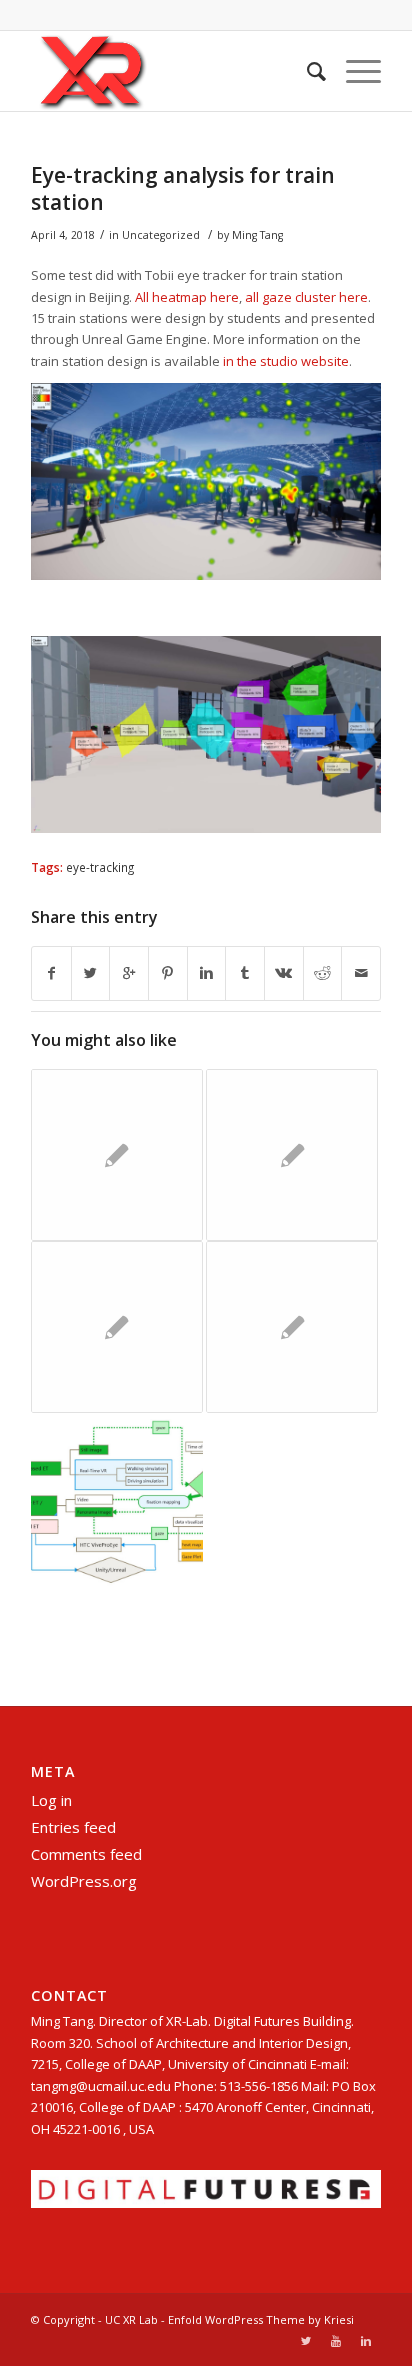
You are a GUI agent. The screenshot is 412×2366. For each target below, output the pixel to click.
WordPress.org (84, 1881)
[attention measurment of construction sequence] (117, 1155)
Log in (51, 1800)
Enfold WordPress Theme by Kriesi (261, 2319)
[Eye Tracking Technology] (117, 1499)
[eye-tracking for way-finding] (292, 1155)
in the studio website (286, 361)
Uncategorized (161, 235)
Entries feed (73, 1827)
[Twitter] (306, 2341)
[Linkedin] (366, 2341)
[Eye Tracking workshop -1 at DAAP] (292, 1327)
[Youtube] (336, 2341)
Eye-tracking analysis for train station (183, 188)
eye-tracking (100, 867)
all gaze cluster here (306, 297)
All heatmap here (187, 297)
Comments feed (86, 1854)
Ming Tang (257, 235)
